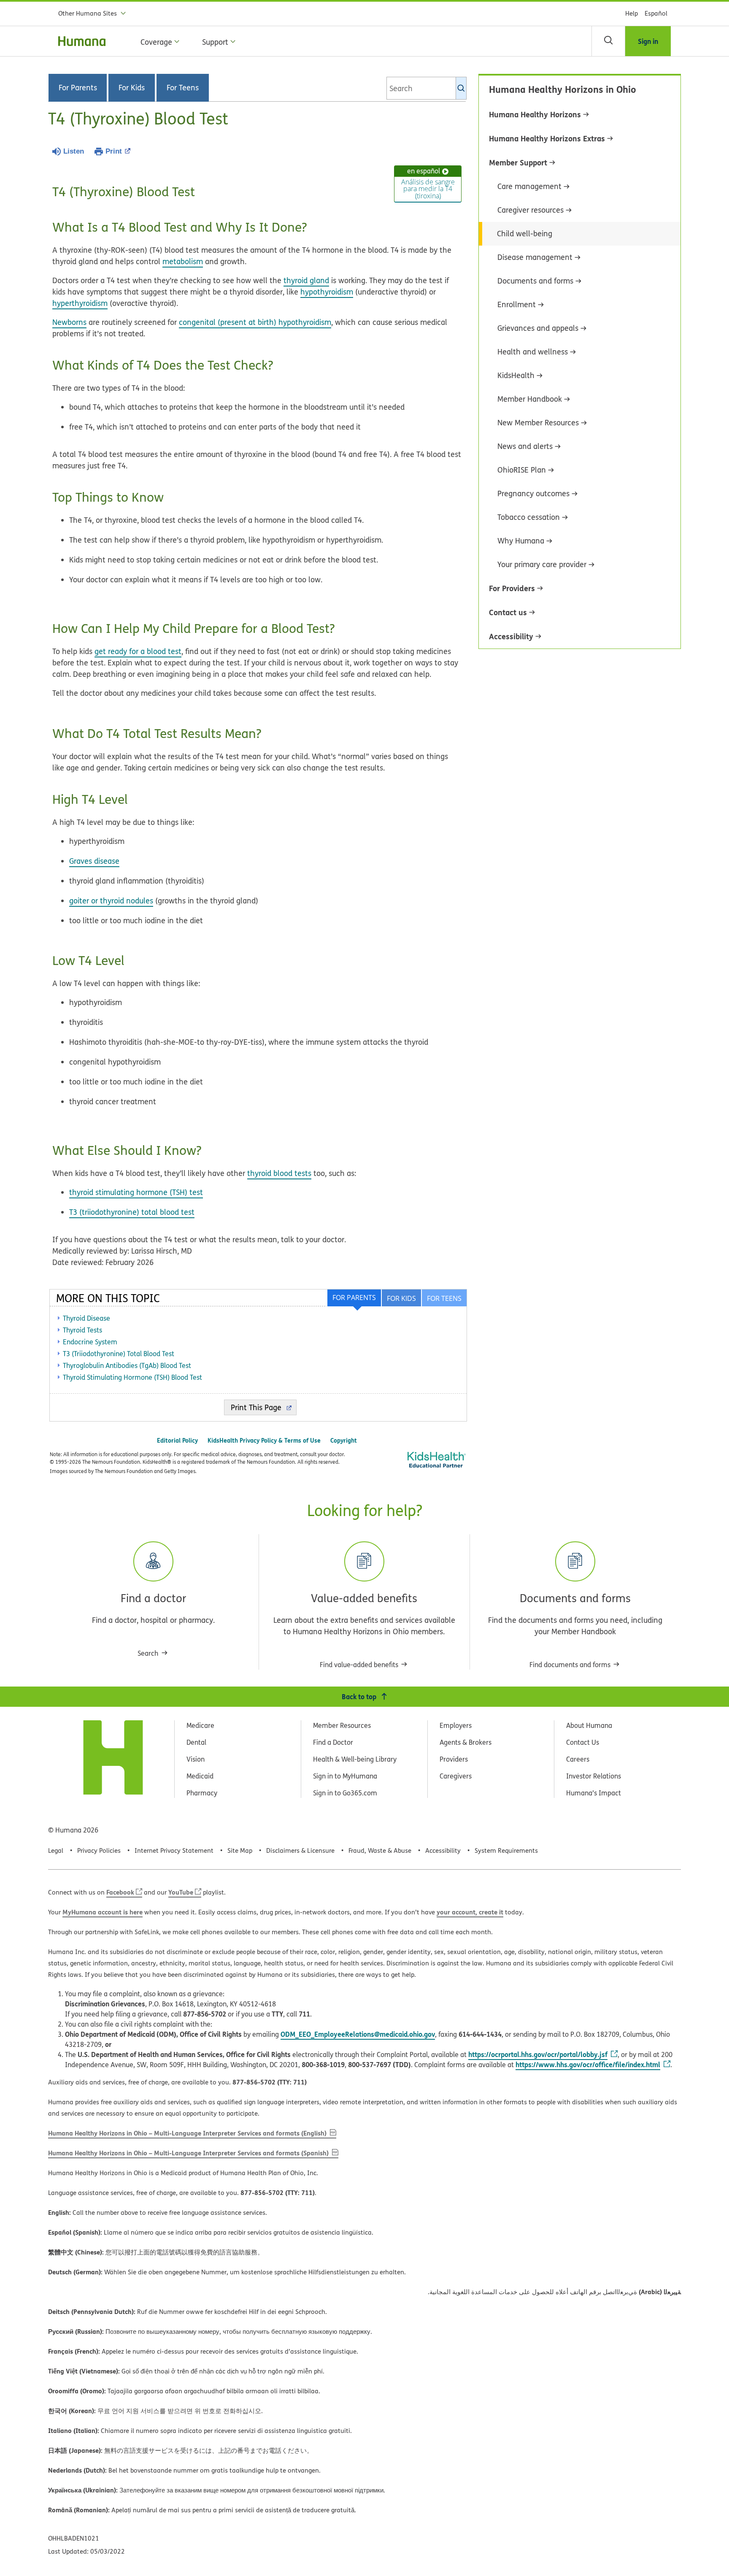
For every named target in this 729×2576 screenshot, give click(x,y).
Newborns (69, 322)
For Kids (132, 88)
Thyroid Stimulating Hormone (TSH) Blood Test (132, 1377)
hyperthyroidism (80, 303)
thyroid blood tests (279, 1173)
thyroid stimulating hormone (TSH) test (136, 1192)
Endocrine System (90, 1342)
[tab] (444, 1298)
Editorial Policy (177, 1440)
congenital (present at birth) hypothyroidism (255, 322)
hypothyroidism (327, 292)
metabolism (183, 261)
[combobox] (427, 88)
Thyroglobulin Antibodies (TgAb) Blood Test (127, 1365)
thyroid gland (306, 280)
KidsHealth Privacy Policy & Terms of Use (264, 1440)
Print (114, 151)
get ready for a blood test (138, 651)
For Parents (78, 88)
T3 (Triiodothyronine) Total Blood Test (119, 1354)
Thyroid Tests (82, 1330)
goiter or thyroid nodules (111, 901)
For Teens (183, 88)
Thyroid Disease (86, 1318)
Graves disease (94, 861)
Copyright (344, 1440)
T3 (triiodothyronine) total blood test (132, 1212)
